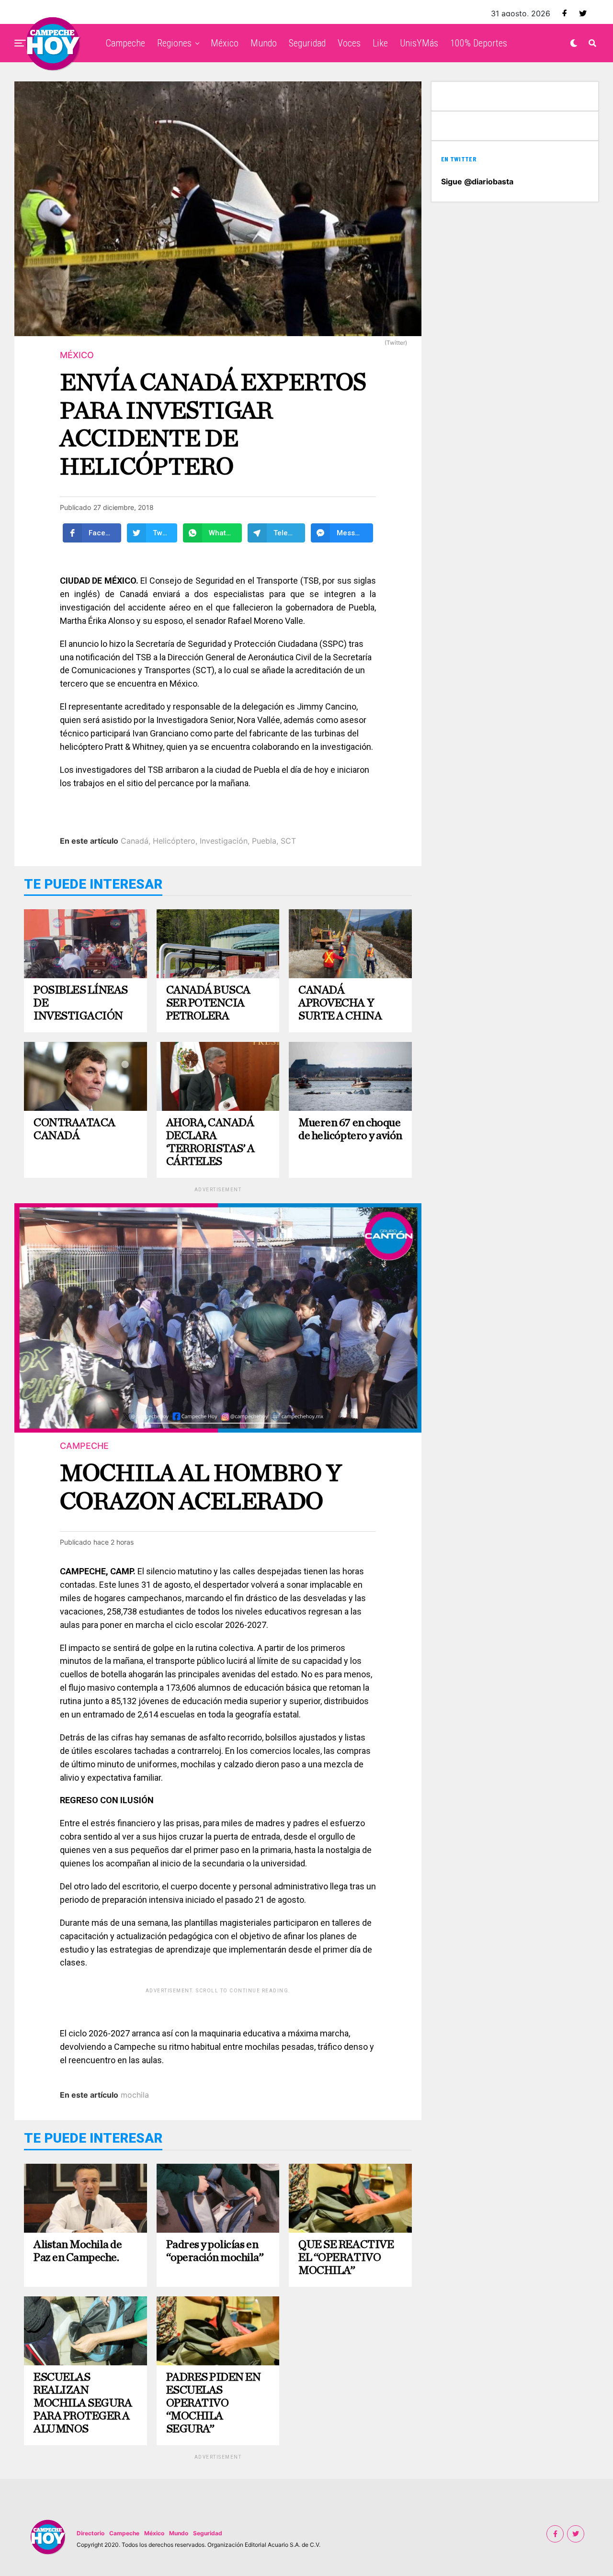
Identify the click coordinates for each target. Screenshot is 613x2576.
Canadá (135, 841)
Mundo (264, 43)
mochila (135, 2095)
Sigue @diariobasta (477, 181)
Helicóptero (174, 841)
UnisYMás (419, 43)
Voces (349, 43)
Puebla (264, 841)
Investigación (224, 841)
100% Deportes (479, 43)
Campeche (125, 43)
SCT (288, 841)
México (225, 43)
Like (380, 43)
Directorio (91, 2533)
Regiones (174, 43)
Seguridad (307, 43)
